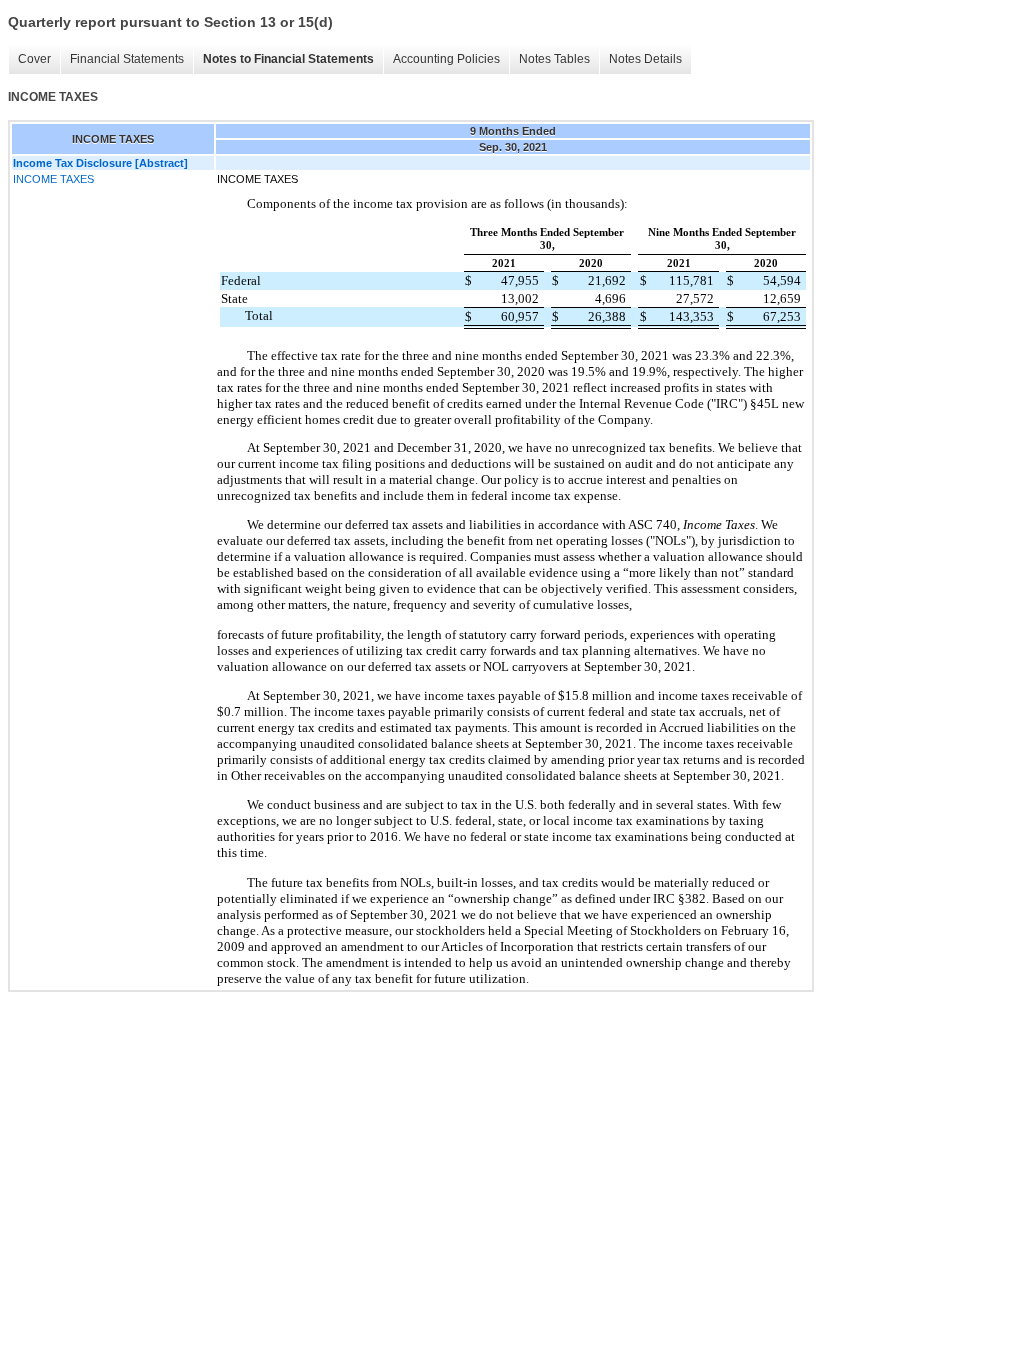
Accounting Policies (446, 59)
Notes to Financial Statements (288, 59)
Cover (34, 59)
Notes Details (645, 59)
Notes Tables (554, 59)
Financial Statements (127, 59)
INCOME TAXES (53, 179)
